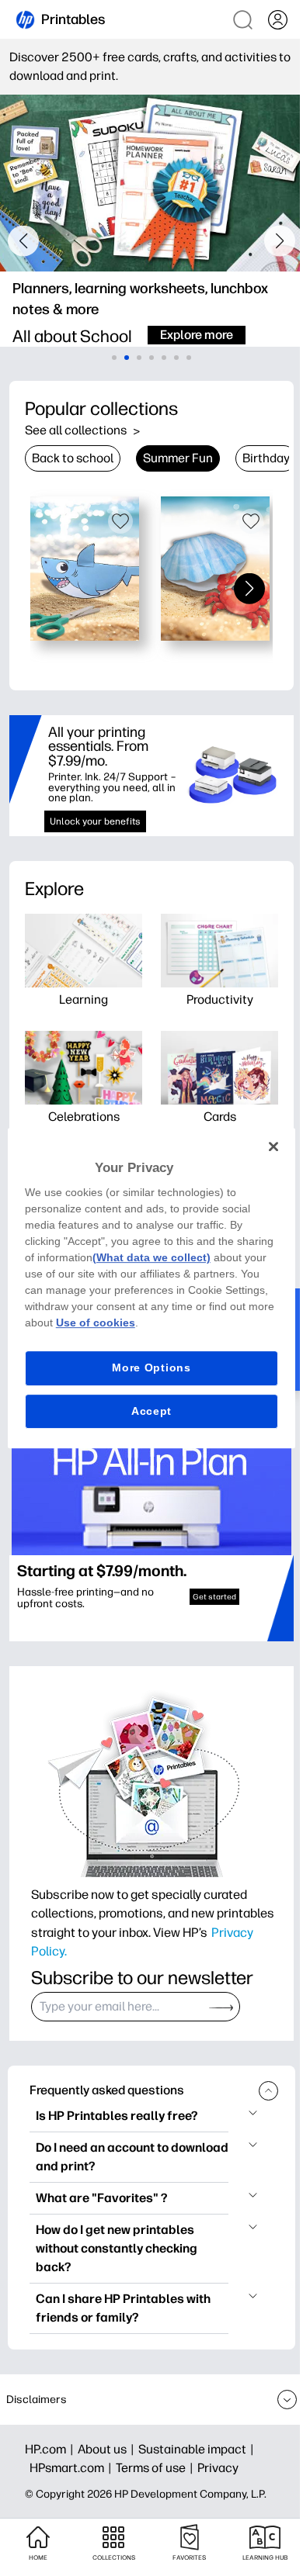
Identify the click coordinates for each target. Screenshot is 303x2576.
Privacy (218, 2468)
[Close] (273, 1146)
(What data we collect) (151, 1257)
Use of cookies (96, 1323)
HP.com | (51, 2449)
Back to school (73, 458)
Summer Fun (178, 458)
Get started (214, 1597)
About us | (108, 2449)
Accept (151, 1411)
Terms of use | (157, 2468)
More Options (151, 1368)
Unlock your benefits (95, 821)
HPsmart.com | (73, 2468)
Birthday (266, 458)
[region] (152, 1288)
